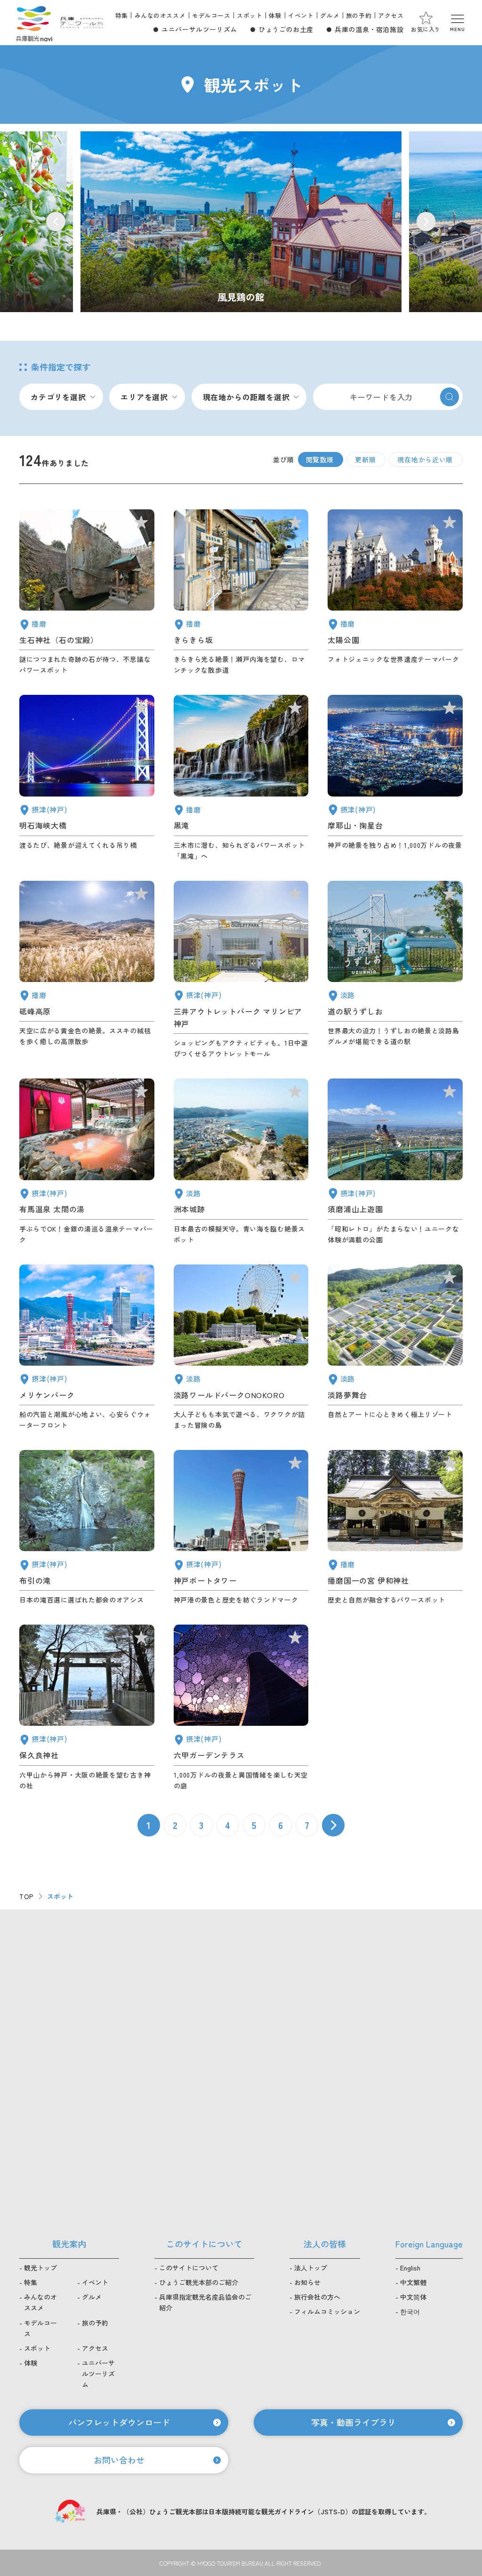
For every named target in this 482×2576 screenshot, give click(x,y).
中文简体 (413, 2297)
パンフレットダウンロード (119, 2422)
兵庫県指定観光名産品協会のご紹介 (205, 2302)
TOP (27, 1896)
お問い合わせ (119, 2460)
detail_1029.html (241, 1708)
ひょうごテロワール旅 (82, 23)
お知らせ (307, 2282)
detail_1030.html (87, 1162)
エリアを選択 (144, 397)
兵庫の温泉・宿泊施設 (369, 29)
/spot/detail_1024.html (241, 222)
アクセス (391, 15)
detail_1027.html (87, 778)
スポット (249, 15)
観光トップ (40, 2268)
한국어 (410, 2311)
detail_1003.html (87, 1348)
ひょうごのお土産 (286, 29)
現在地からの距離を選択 (246, 397)
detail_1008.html (241, 1528)
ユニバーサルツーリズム (199, 29)
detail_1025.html (87, 1708)
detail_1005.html (241, 970)
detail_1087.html (241, 592)
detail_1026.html (395, 778)
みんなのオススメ (160, 15)
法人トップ (311, 2268)
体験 (275, 15)
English (410, 2268)
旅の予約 (359, 15)
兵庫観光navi (34, 23)
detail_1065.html (241, 1162)
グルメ (330, 15)
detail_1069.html (241, 1348)
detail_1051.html (395, 592)
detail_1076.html (395, 970)
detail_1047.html (87, 592)
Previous (56, 221)
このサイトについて (189, 2268)
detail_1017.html (395, 1162)
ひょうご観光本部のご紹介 (199, 2282)
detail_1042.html (395, 1528)
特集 (122, 15)
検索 (450, 397)
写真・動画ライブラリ (353, 2422)
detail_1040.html (241, 778)
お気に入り (426, 29)
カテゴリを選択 (58, 397)
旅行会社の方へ (317, 2297)
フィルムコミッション (327, 2311)
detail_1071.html (395, 1348)
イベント (301, 15)
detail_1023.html (87, 1528)
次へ (333, 1825)
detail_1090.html (87, 970)
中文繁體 (413, 2282)
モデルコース (211, 15)
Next (426, 221)
